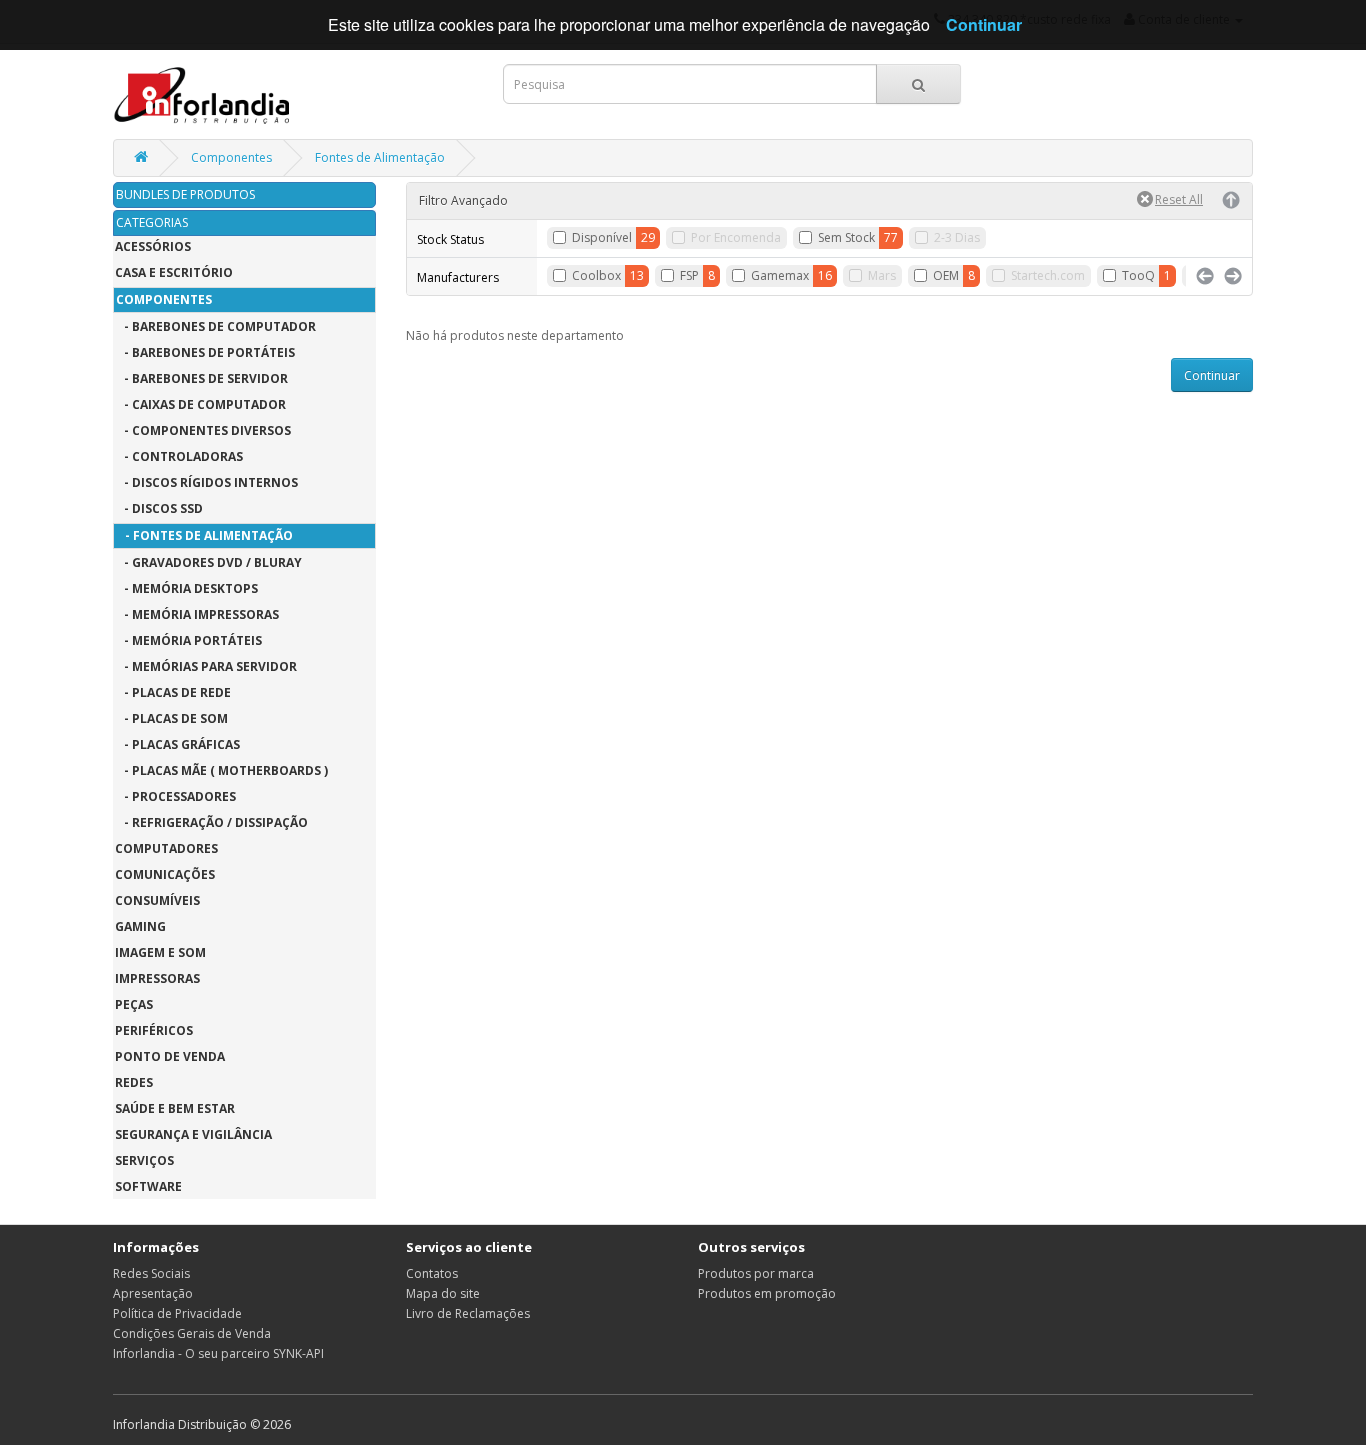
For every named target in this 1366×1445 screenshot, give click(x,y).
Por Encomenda (736, 237)
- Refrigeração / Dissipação (211, 822)
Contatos (432, 1273)
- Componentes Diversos (203, 430)
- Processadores (175, 796)
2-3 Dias (957, 237)
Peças (134, 1004)
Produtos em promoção (767, 1293)
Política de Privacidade (177, 1313)
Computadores (166, 848)
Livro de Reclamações (468, 1313)
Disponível (602, 237)
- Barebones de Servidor (201, 378)
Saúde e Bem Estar (175, 1108)
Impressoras (157, 978)
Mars (882, 275)
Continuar (1212, 375)
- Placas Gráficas (177, 744)
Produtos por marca (756, 1273)
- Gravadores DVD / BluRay (208, 562)
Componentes (231, 157)
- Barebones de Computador (215, 326)
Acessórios (153, 246)
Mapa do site (443, 1293)
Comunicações (165, 874)
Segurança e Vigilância (193, 1134)
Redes (134, 1082)
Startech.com (1048, 275)
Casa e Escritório (174, 272)
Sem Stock (846, 237)
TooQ (1138, 275)
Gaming (140, 926)
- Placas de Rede (173, 692)
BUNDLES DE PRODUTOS (185, 194)
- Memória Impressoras (197, 614)
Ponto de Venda (170, 1056)
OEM (946, 275)
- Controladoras (179, 456)
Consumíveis (157, 900)
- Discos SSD (159, 508)
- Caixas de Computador (200, 404)
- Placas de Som (171, 718)
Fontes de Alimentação (380, 157)
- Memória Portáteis (188, 640)
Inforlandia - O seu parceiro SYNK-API (218, 1353)
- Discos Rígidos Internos (206, 482)
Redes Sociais (151, 1273)
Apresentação (153, 1293)
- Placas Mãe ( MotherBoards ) (221, 770)
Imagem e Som (160, 952)
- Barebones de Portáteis (205, 352)
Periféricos (154, 1030)
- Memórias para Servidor (206, 666)
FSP (689, 275)
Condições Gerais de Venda (192, 1333)
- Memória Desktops (186, 588)
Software (148, 1186)
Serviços (144, 1160)
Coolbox (596, 275)
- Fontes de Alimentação (204, 535)
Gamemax (780, 275)
